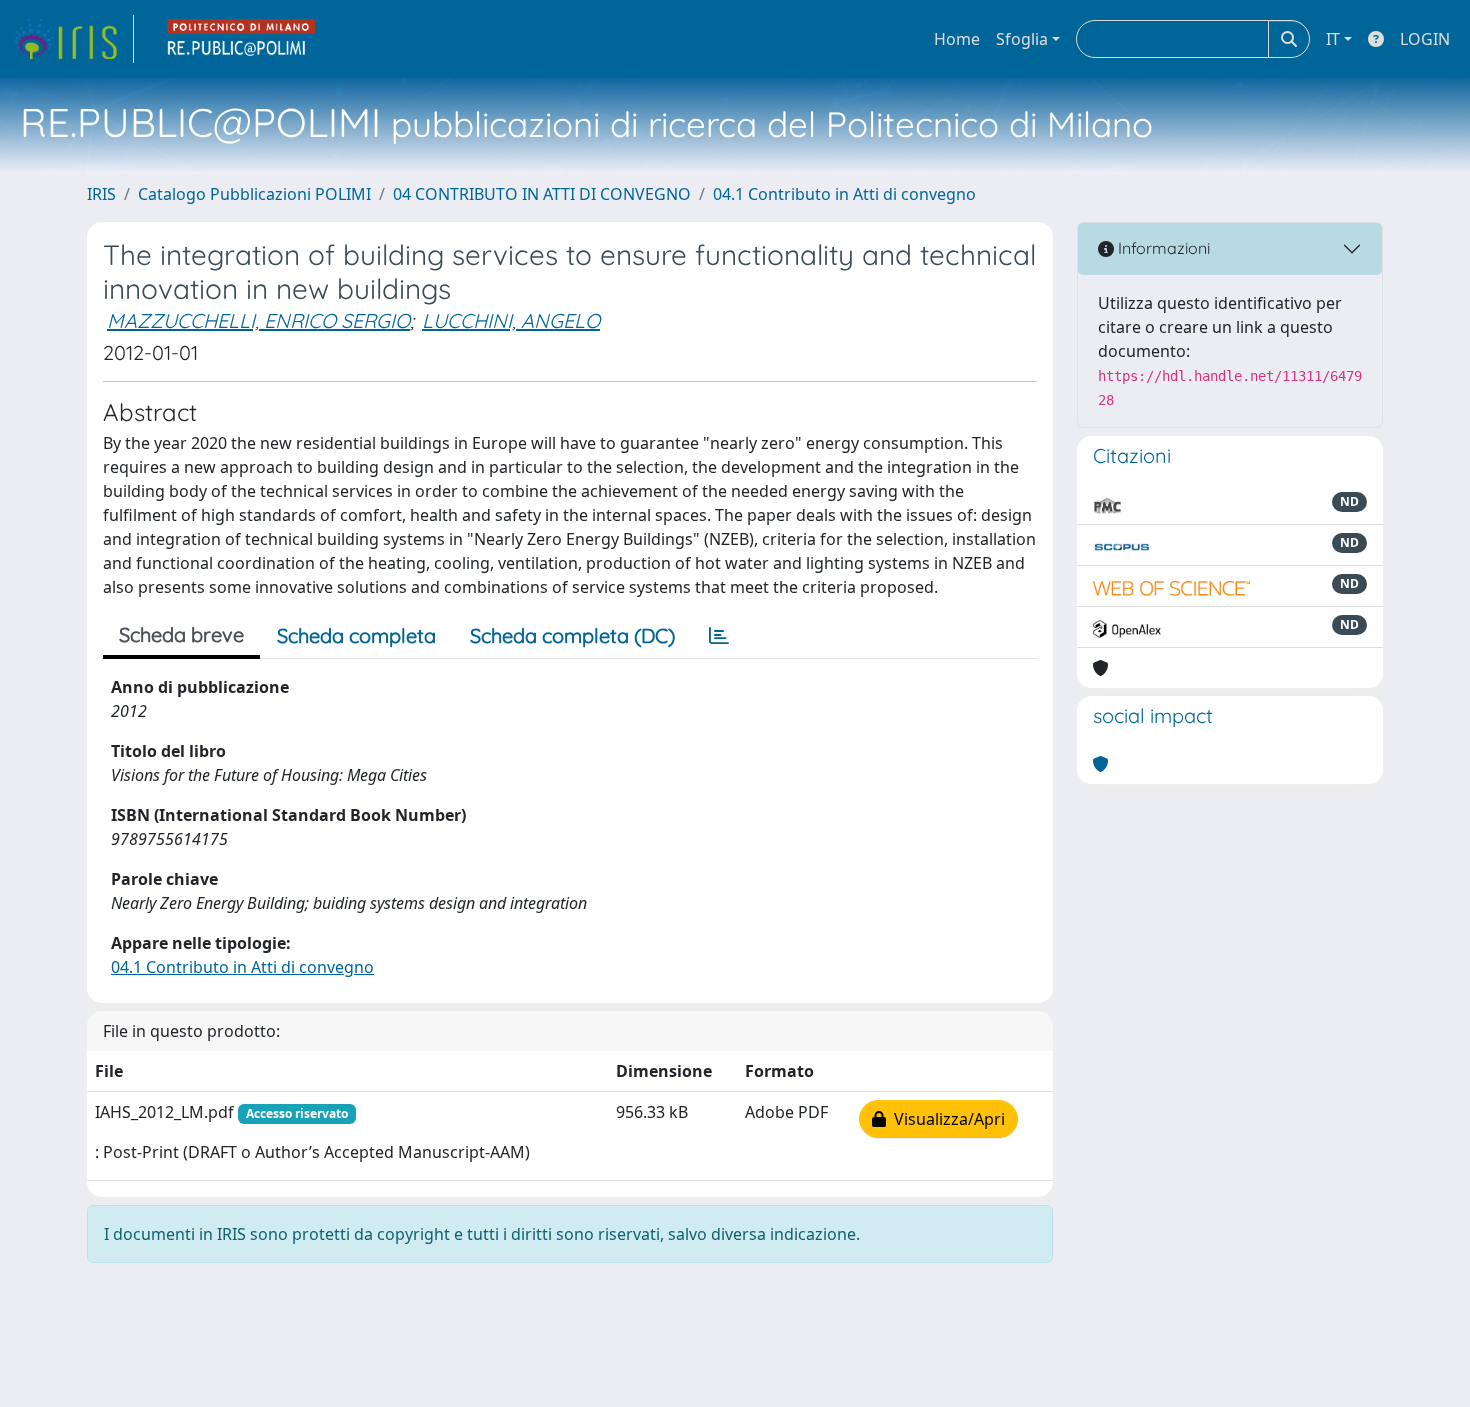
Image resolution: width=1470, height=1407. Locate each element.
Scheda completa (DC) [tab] (572, 635)
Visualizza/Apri (945, 1119)
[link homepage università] (242, 39)
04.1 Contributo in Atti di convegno (844, 194)
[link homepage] (73, 39)
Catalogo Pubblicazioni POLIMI (254, 194)
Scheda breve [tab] (181, 634)
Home (957, 39)
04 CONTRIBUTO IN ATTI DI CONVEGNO (542, 194)
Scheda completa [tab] (356, 635)
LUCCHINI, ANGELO (511, 320)
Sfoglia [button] (1022, 39)
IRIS (101, 194)
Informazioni (1162, 248)
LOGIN (1425, 39)
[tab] (719, 636)
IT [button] (1333, 39)
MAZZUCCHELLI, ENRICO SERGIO (258, 320)
